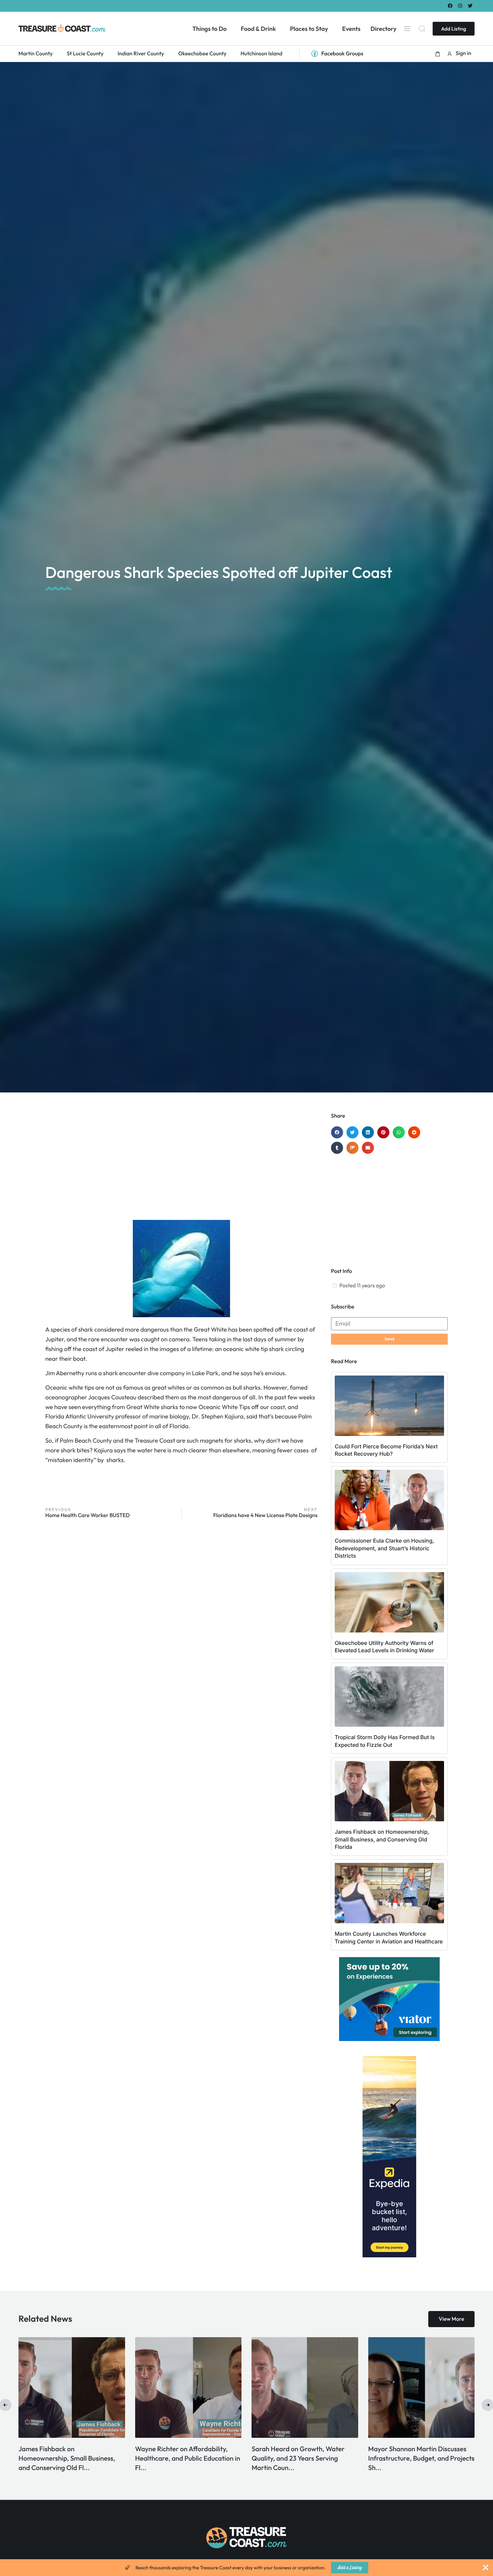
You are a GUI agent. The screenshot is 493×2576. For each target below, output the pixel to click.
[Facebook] (450, 6)
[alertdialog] (246, 2568)
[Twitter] (470, 6)
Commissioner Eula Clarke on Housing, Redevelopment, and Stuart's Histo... (412, 2458)
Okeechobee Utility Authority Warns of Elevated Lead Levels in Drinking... (184, 2458)
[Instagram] (460, 6)
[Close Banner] (486, 2568)
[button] (438, 54)
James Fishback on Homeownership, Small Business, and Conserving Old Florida (382, 1839)
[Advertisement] (181, 1166)
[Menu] (407, 29)
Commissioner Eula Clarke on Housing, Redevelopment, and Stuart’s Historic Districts (384, 1548)
